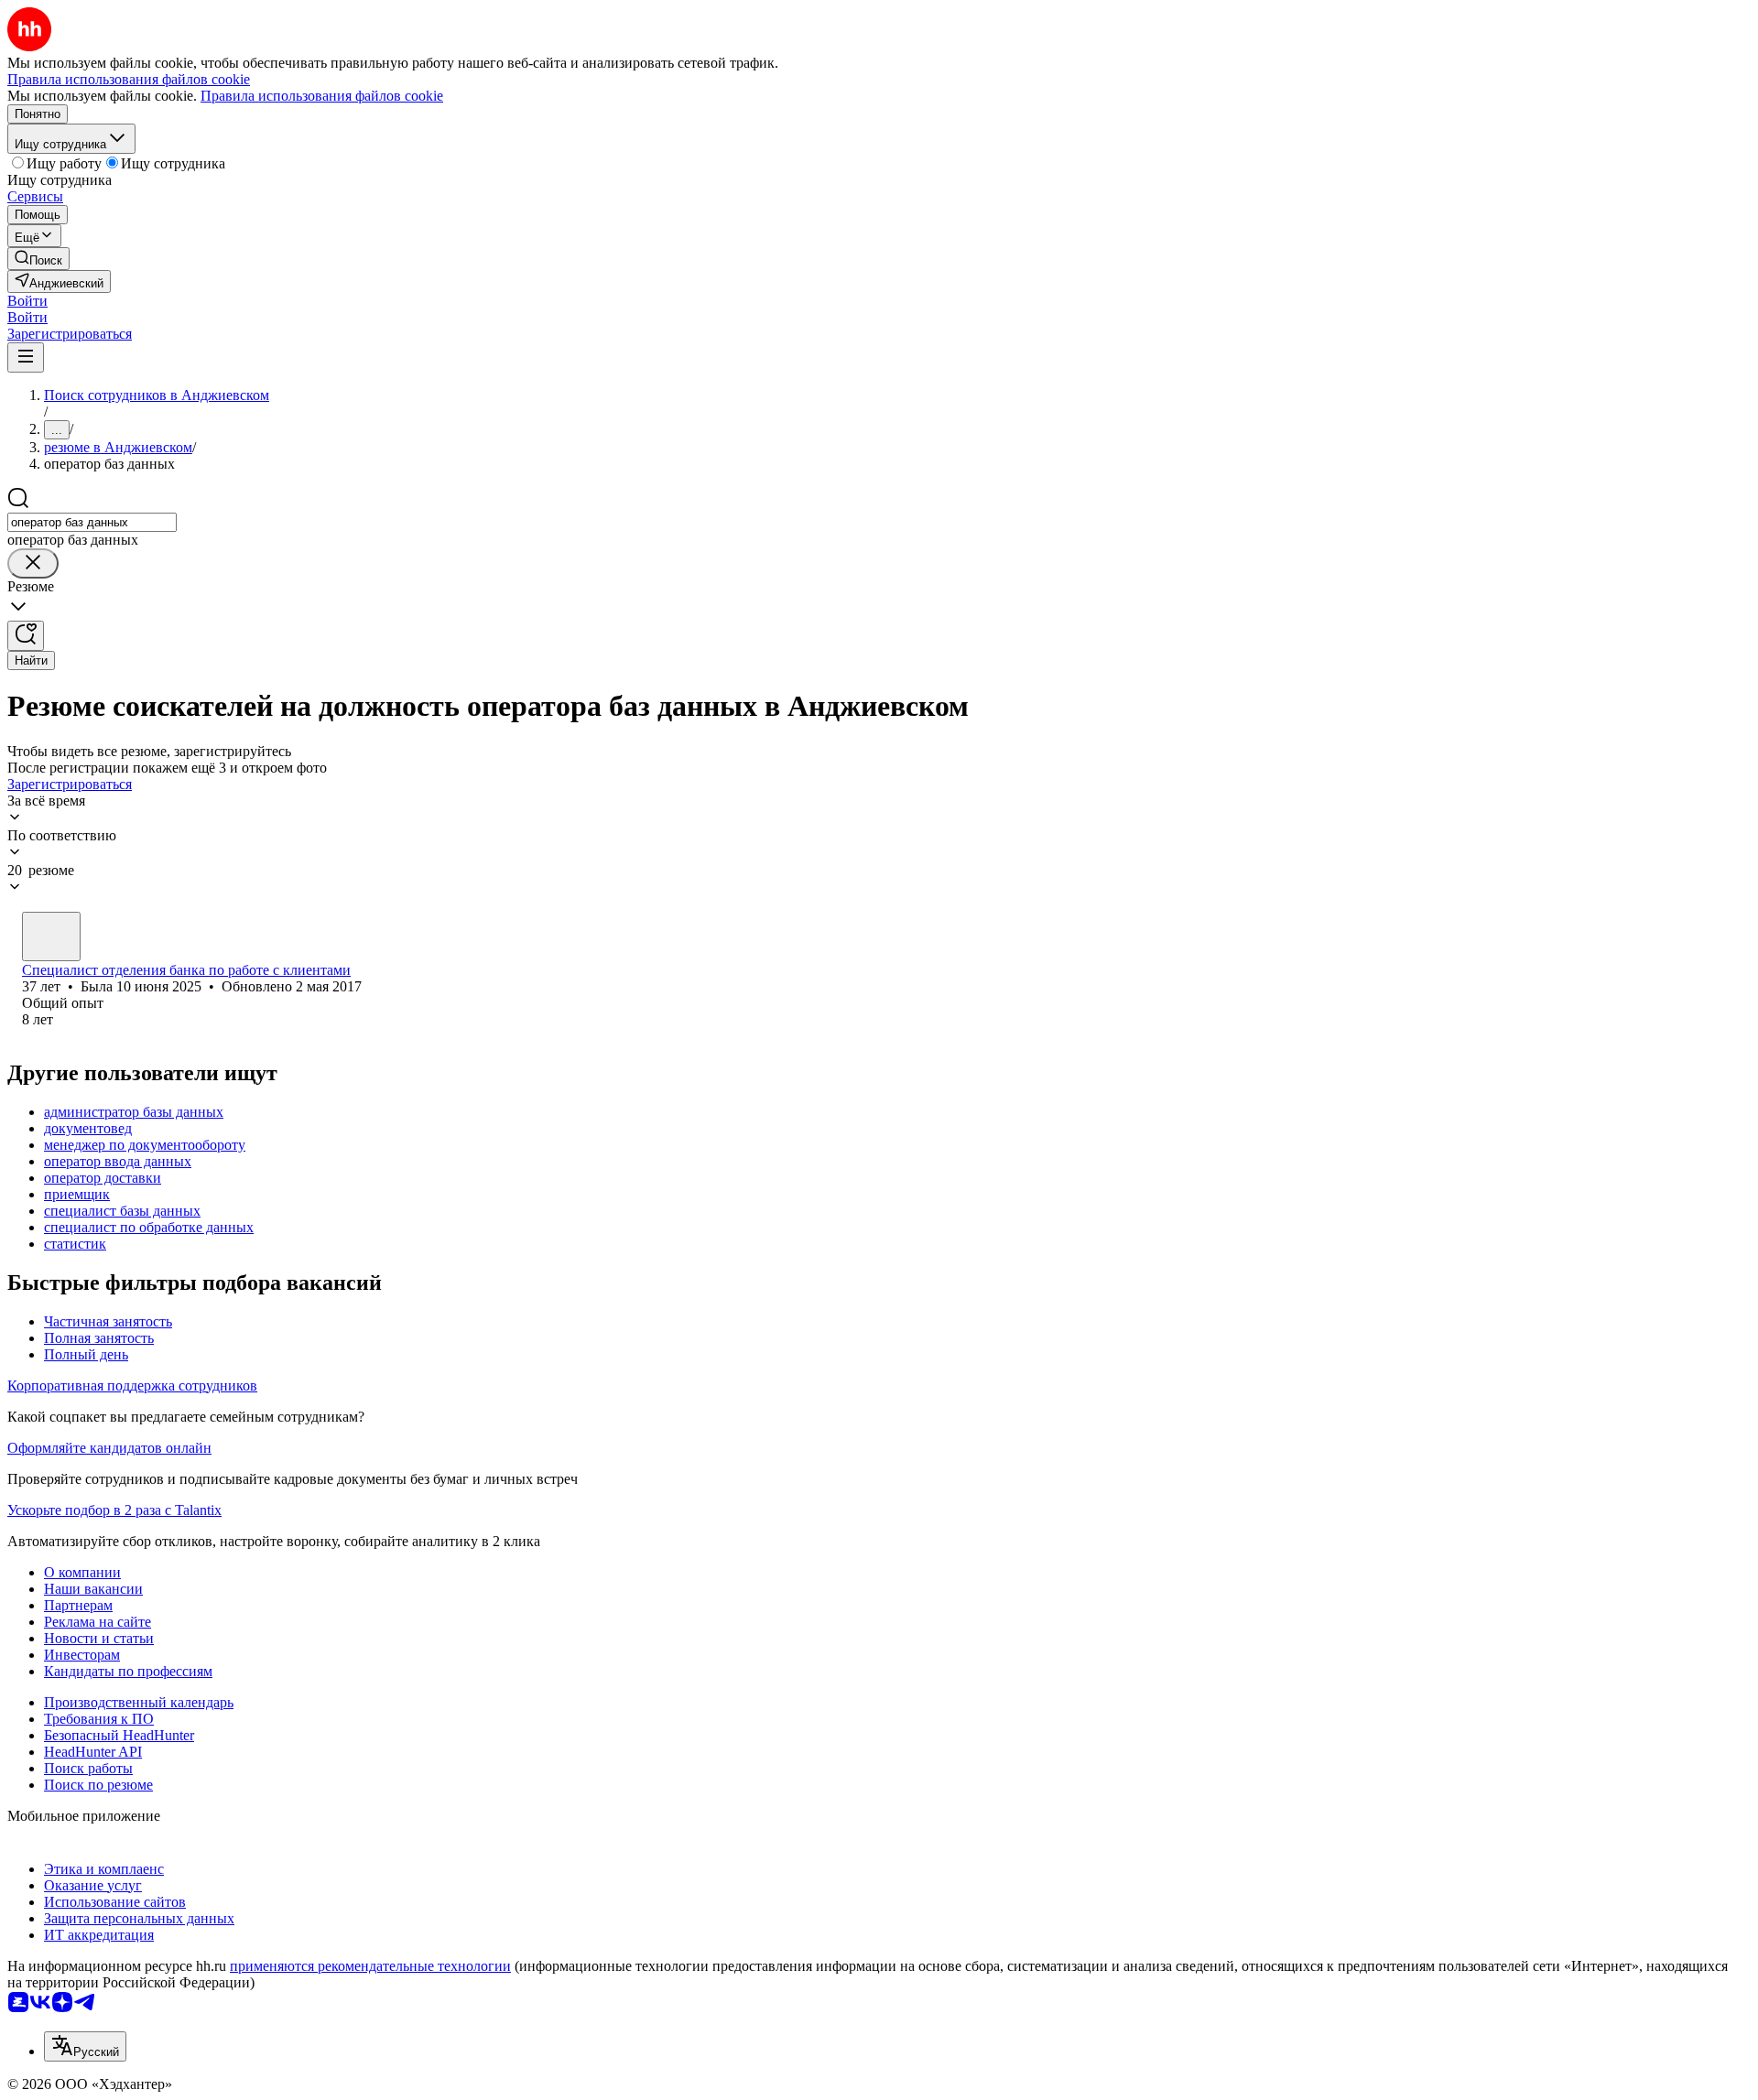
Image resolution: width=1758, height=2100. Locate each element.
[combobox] (92, 522)
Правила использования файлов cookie (322, 96)
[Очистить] (33, 563)
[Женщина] (51, 936)
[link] (38, 259)
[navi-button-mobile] (26, 357)
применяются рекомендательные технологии (370, 1966)
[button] (27, 301)
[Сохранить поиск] (26, 636)
